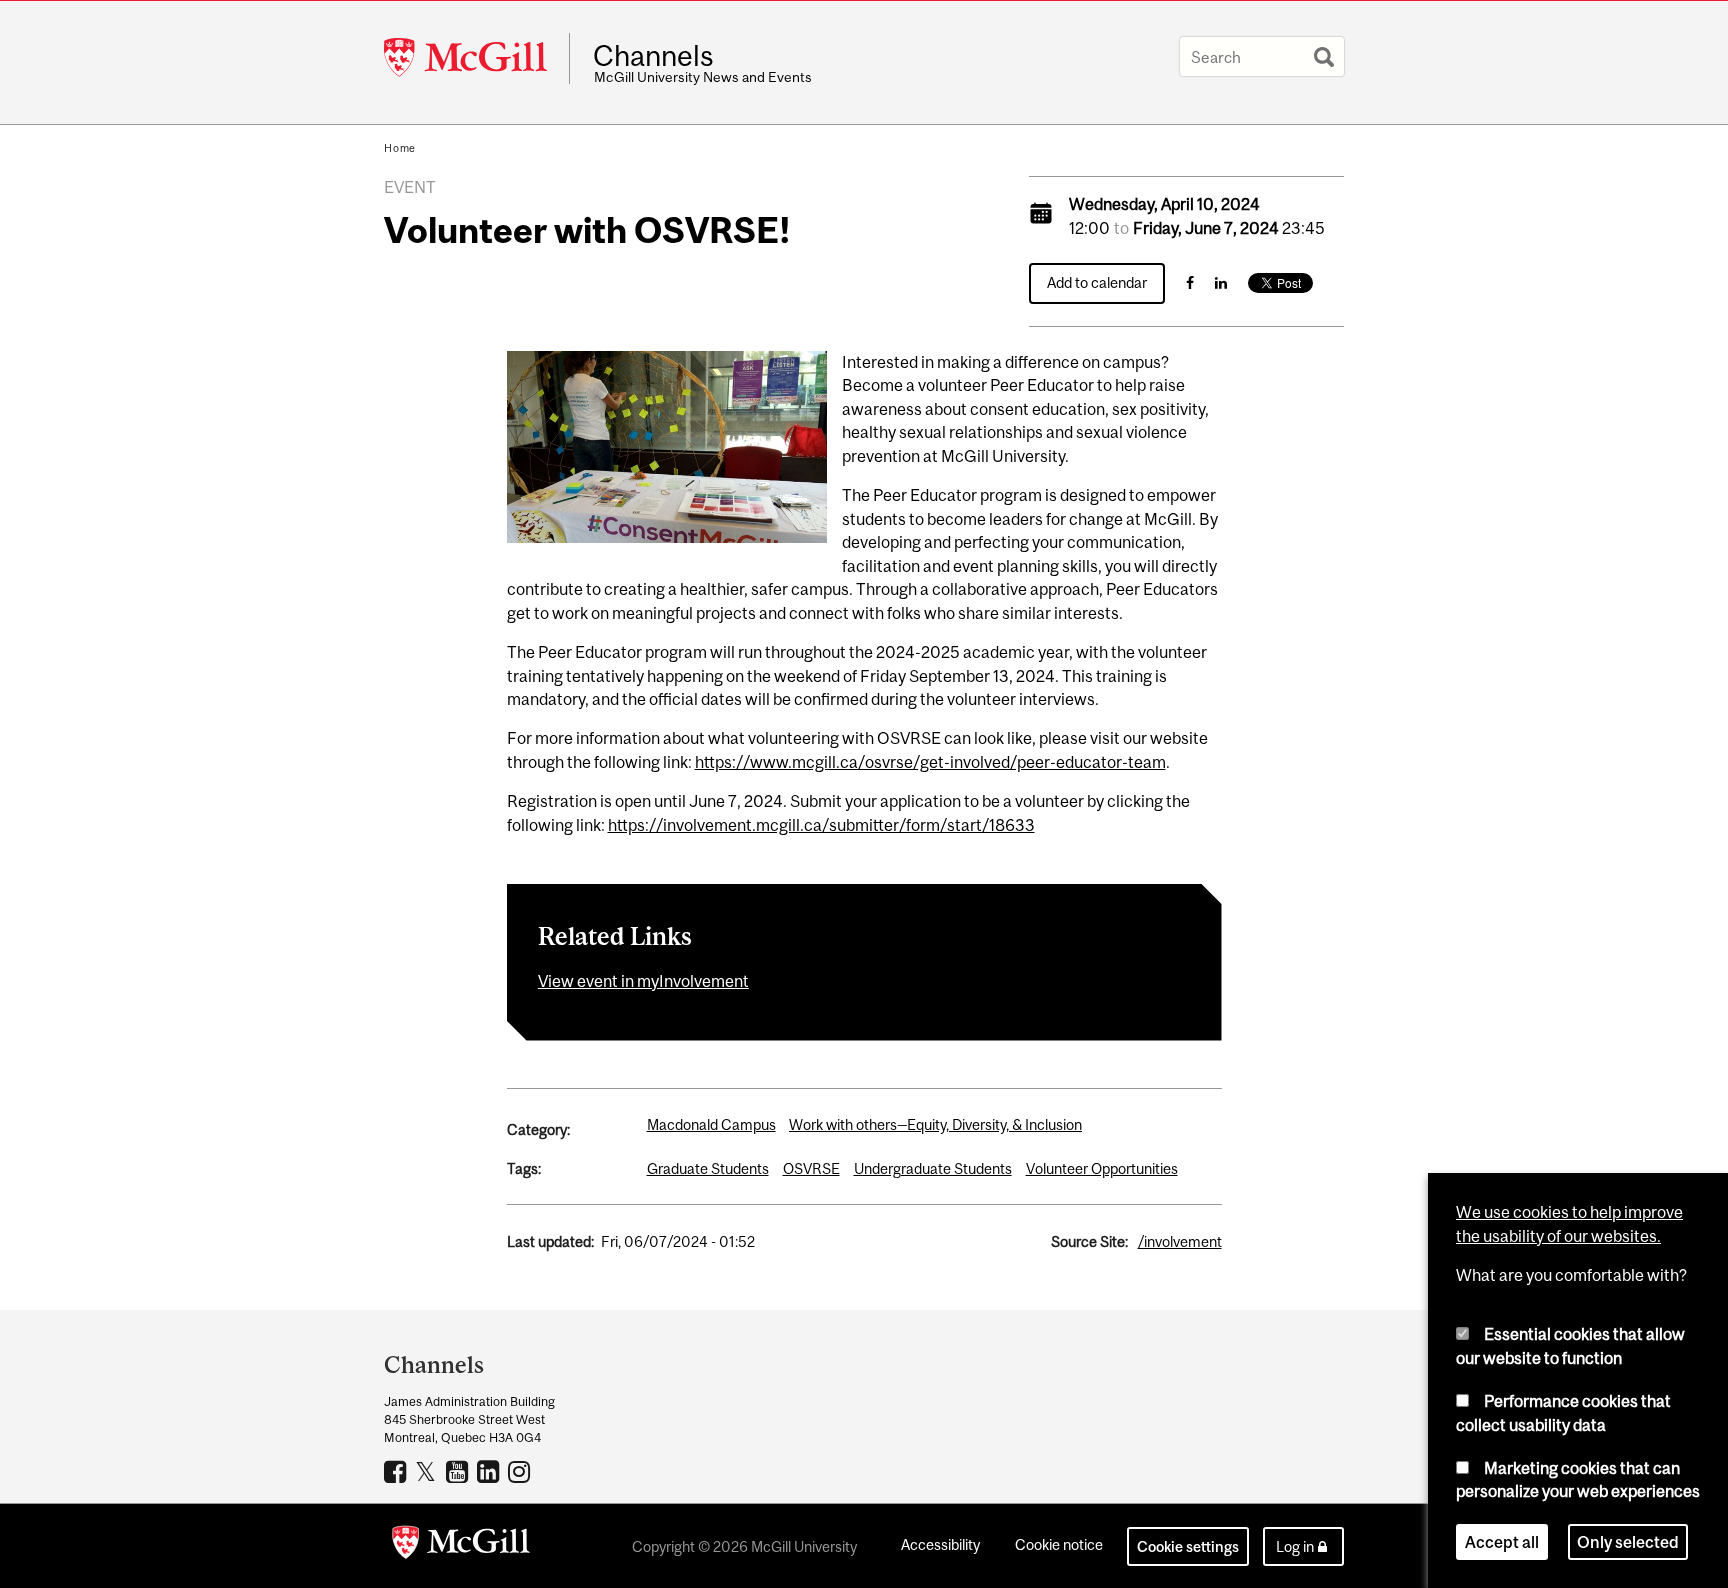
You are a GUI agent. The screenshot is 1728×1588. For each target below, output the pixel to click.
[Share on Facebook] (1190, 282)
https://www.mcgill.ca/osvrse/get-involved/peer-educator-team (930, 762)
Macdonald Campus (711, 1124)
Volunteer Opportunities (1102, 1168)
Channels (653, 56)
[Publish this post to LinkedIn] (1221, 282)
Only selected (1628, 1542)
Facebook (397, 1471)
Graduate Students (708, 1168)
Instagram (521, 1471)
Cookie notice (1059, 1544)
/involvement (1180, 1241)
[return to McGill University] (461, 1546)
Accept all (1502, 1542)
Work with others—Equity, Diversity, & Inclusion (935, 1124)
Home (400, 148)
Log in (1295, 1546)
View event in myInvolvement (643, 981)
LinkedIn (490, 1471)
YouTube (459, 1471)
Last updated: (550, 1241)
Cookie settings (1188, 1546)
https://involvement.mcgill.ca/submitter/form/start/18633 (821, 825)
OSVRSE (811, 1168)
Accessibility (940, 1544)
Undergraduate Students (933, 1168)
